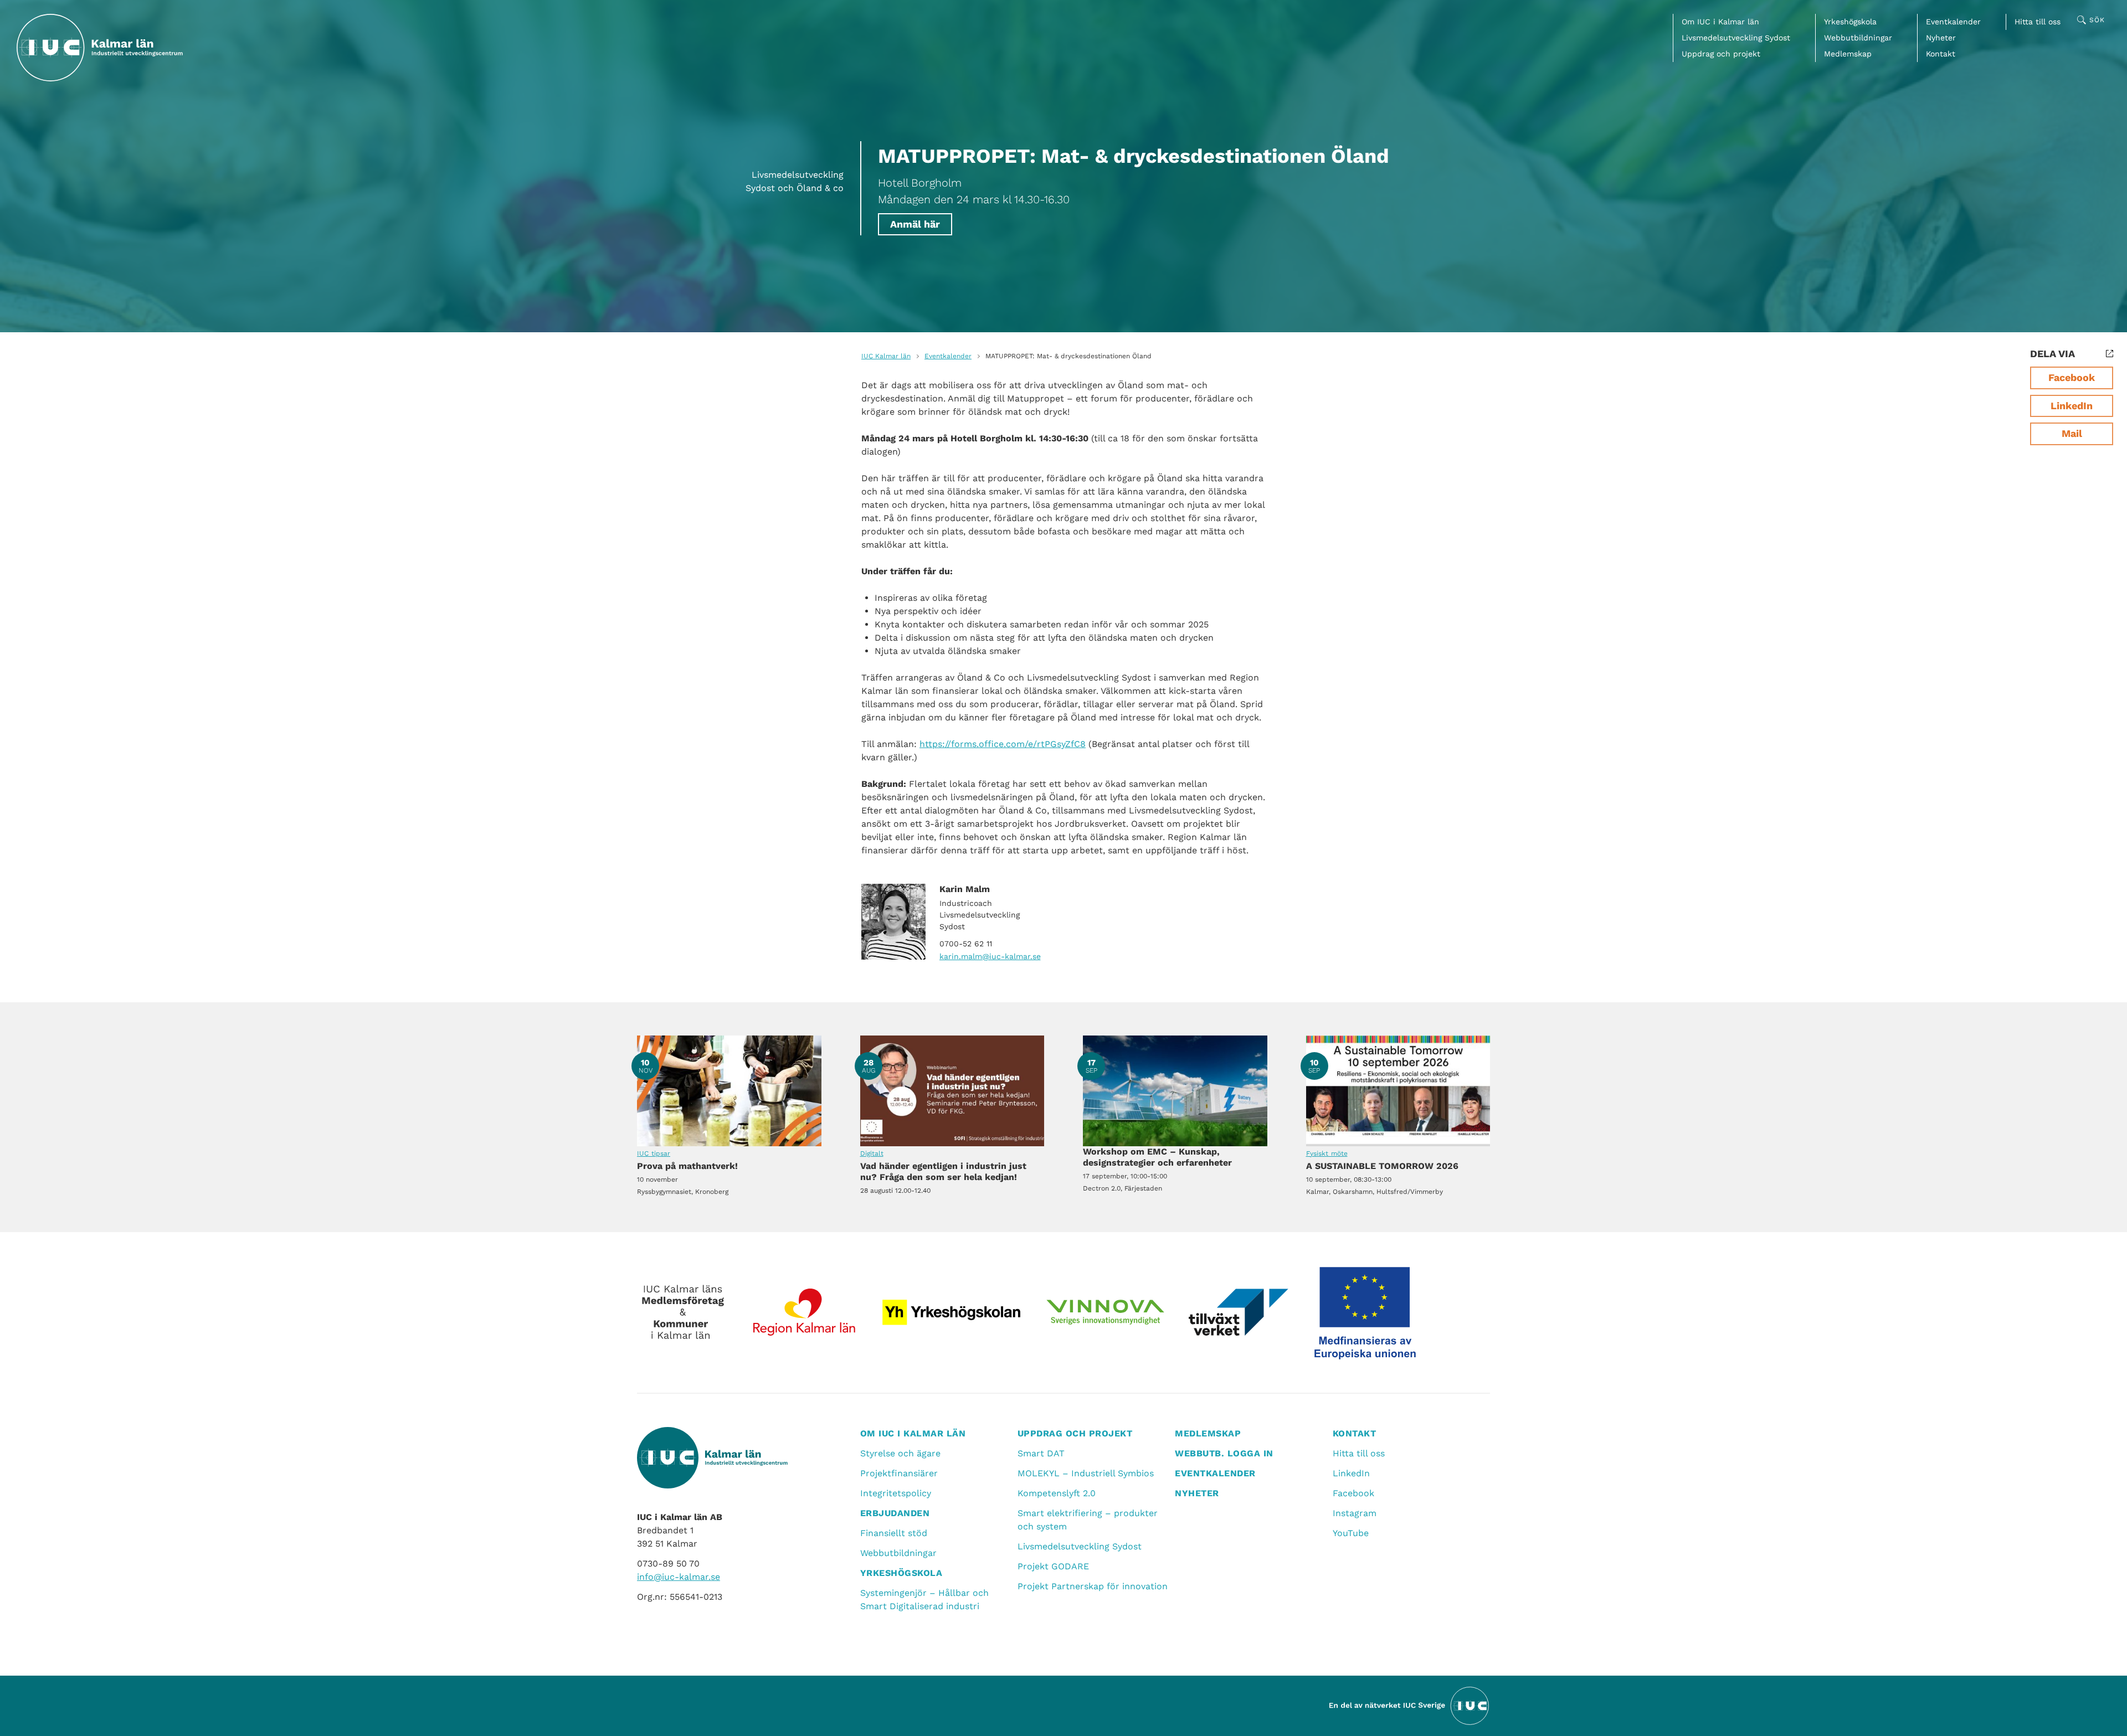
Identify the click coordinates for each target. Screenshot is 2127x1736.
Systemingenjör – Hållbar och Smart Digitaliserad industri (924, 1600)
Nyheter (1941, 38)
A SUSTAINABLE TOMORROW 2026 (1398, 1091)
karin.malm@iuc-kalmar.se (990, 956)
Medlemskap (1848, 54)
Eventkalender (1953, 22)
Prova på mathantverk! (729, 1091)
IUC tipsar (654, 1153)
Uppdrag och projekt (1721, 54)
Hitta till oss (2038, 22)
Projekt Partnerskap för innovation (1093, 1586)
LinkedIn (2072, 406)
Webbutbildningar (1858, 38)
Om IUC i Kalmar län (1720, 22)
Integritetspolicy (896, 1493)
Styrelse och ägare (900, 1453)
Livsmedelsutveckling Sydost (1736, 38)
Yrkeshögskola (1850, 22)
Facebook (2072, 377)
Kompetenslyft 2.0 (1057, 1493)
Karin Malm (965, 889)
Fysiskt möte (1327, 1153)
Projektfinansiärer (899, 1473)
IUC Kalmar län (886, 356)
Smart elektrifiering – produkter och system (1088, 1520)
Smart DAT (1041, 1453)
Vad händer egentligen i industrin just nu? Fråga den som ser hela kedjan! (952, 1091)
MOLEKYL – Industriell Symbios (1086, 1473)
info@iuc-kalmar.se (679, 1577)
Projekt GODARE (1053, 1566)
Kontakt (1941, 54)
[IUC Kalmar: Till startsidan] (100, 48)
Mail (2072, 433)
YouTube (1351, 1533)
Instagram (1355, 1513)
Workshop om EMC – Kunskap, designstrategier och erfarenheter (1175, 1091)
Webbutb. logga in (1224, 1453)
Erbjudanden (895, 1513)
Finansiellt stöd (894, 1533)
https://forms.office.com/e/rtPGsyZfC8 (1003, 744)
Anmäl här (915, 224)
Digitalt (872, 1153)
